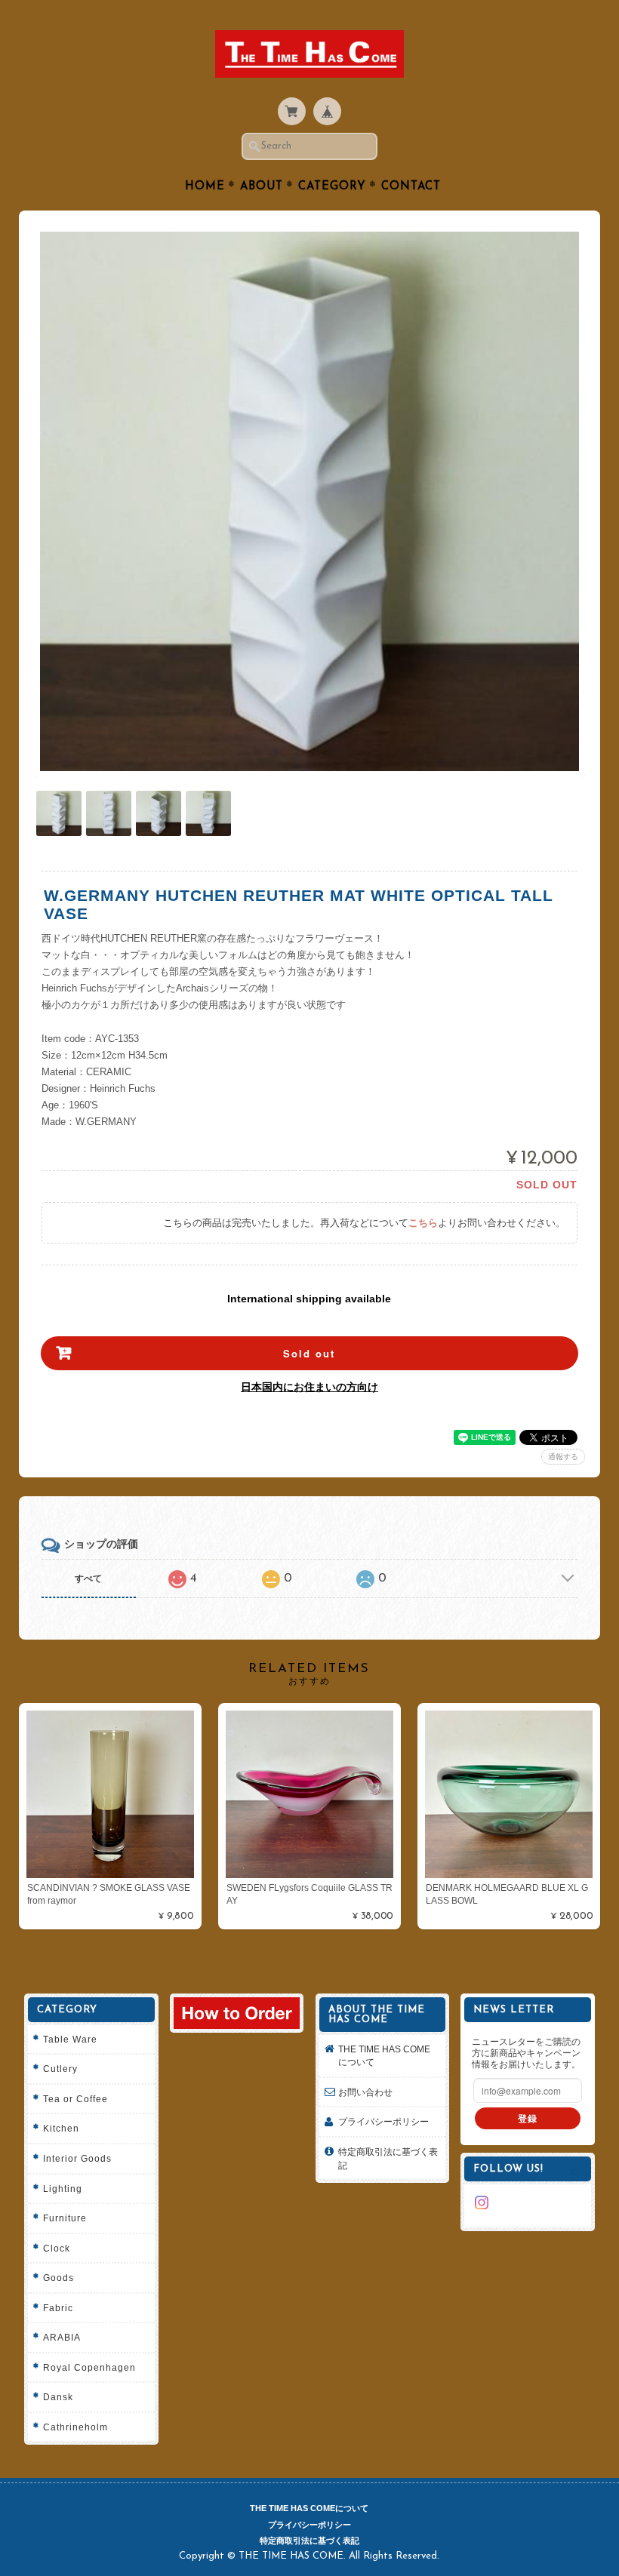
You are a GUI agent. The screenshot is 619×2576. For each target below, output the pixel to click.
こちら (423, 1223)
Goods (59, 2278)
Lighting (63, 2189)
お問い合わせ (365, 2092)
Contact (411, 187)
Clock (57, 2248)
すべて (88, 1578)
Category (332, 187)
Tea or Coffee (75, 2099)
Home (205, 187)
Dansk (58, 2397)
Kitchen (61, 2128)
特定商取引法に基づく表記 (388, 2158)
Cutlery (60, 2069)
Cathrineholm (75, 2427)
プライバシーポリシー (383, 2121)
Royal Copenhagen (89, 2367)
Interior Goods (77, 2158)
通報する (563, 1457)
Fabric (58, 2308)
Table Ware (70, 2039)
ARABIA (62, 2337)
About (262, 187)
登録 (528, 2118)
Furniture (65, 2218)
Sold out (309, 1353)
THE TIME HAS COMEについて (384, 2056)
